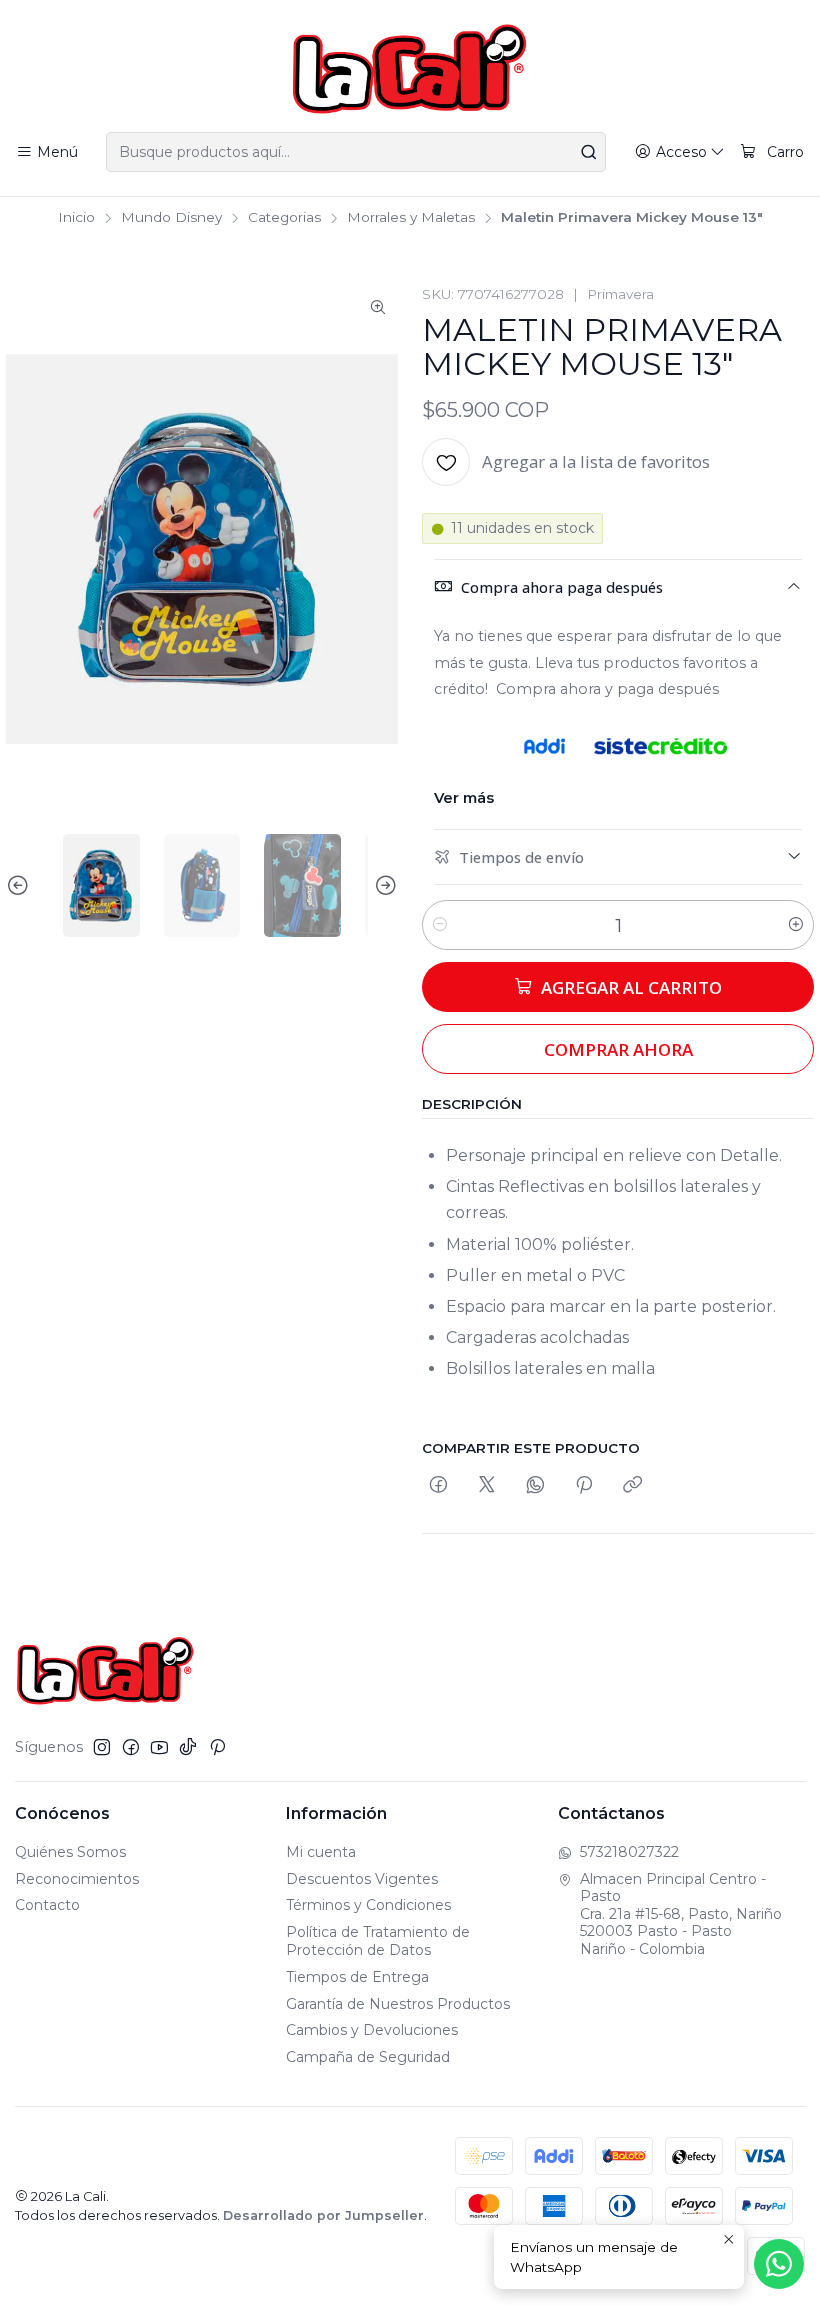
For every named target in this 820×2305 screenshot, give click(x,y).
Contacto (47, 1905)
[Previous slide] (21, 885)
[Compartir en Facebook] (438, 1485)
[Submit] (589, 152)
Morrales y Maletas (411, 218)
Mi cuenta (321, 1852)
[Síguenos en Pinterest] (217, 1747)
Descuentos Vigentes (362, 1879)
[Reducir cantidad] (440, 925)
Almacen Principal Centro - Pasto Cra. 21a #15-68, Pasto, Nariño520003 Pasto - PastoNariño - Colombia (681, 1914)
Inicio (76, 218)
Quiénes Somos (70, 1852)
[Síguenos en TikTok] (188, 1747)
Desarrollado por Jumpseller (323, 2215)
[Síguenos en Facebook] (131, 1747)
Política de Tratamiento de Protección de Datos (378, 1941)
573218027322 (629, 1852)
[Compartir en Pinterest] (584, 1485)
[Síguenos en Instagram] (102, 1747)
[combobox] (355, 152)
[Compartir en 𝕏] (487, 1485)
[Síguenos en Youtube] (159, 1747)
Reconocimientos (77, 1879)
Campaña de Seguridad (368, 2057)
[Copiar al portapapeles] (632, 1485)
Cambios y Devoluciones (372, 2030)
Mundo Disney (171, 218)
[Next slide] (383, 885)
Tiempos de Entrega (357, 1977)
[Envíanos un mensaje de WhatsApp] (779, 2264)
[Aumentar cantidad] (796, 925)
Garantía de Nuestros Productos (398, 2004)
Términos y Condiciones (368, 1905)
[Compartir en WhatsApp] (535, 1485)
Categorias (284, 218)
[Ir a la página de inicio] (409, 69)
